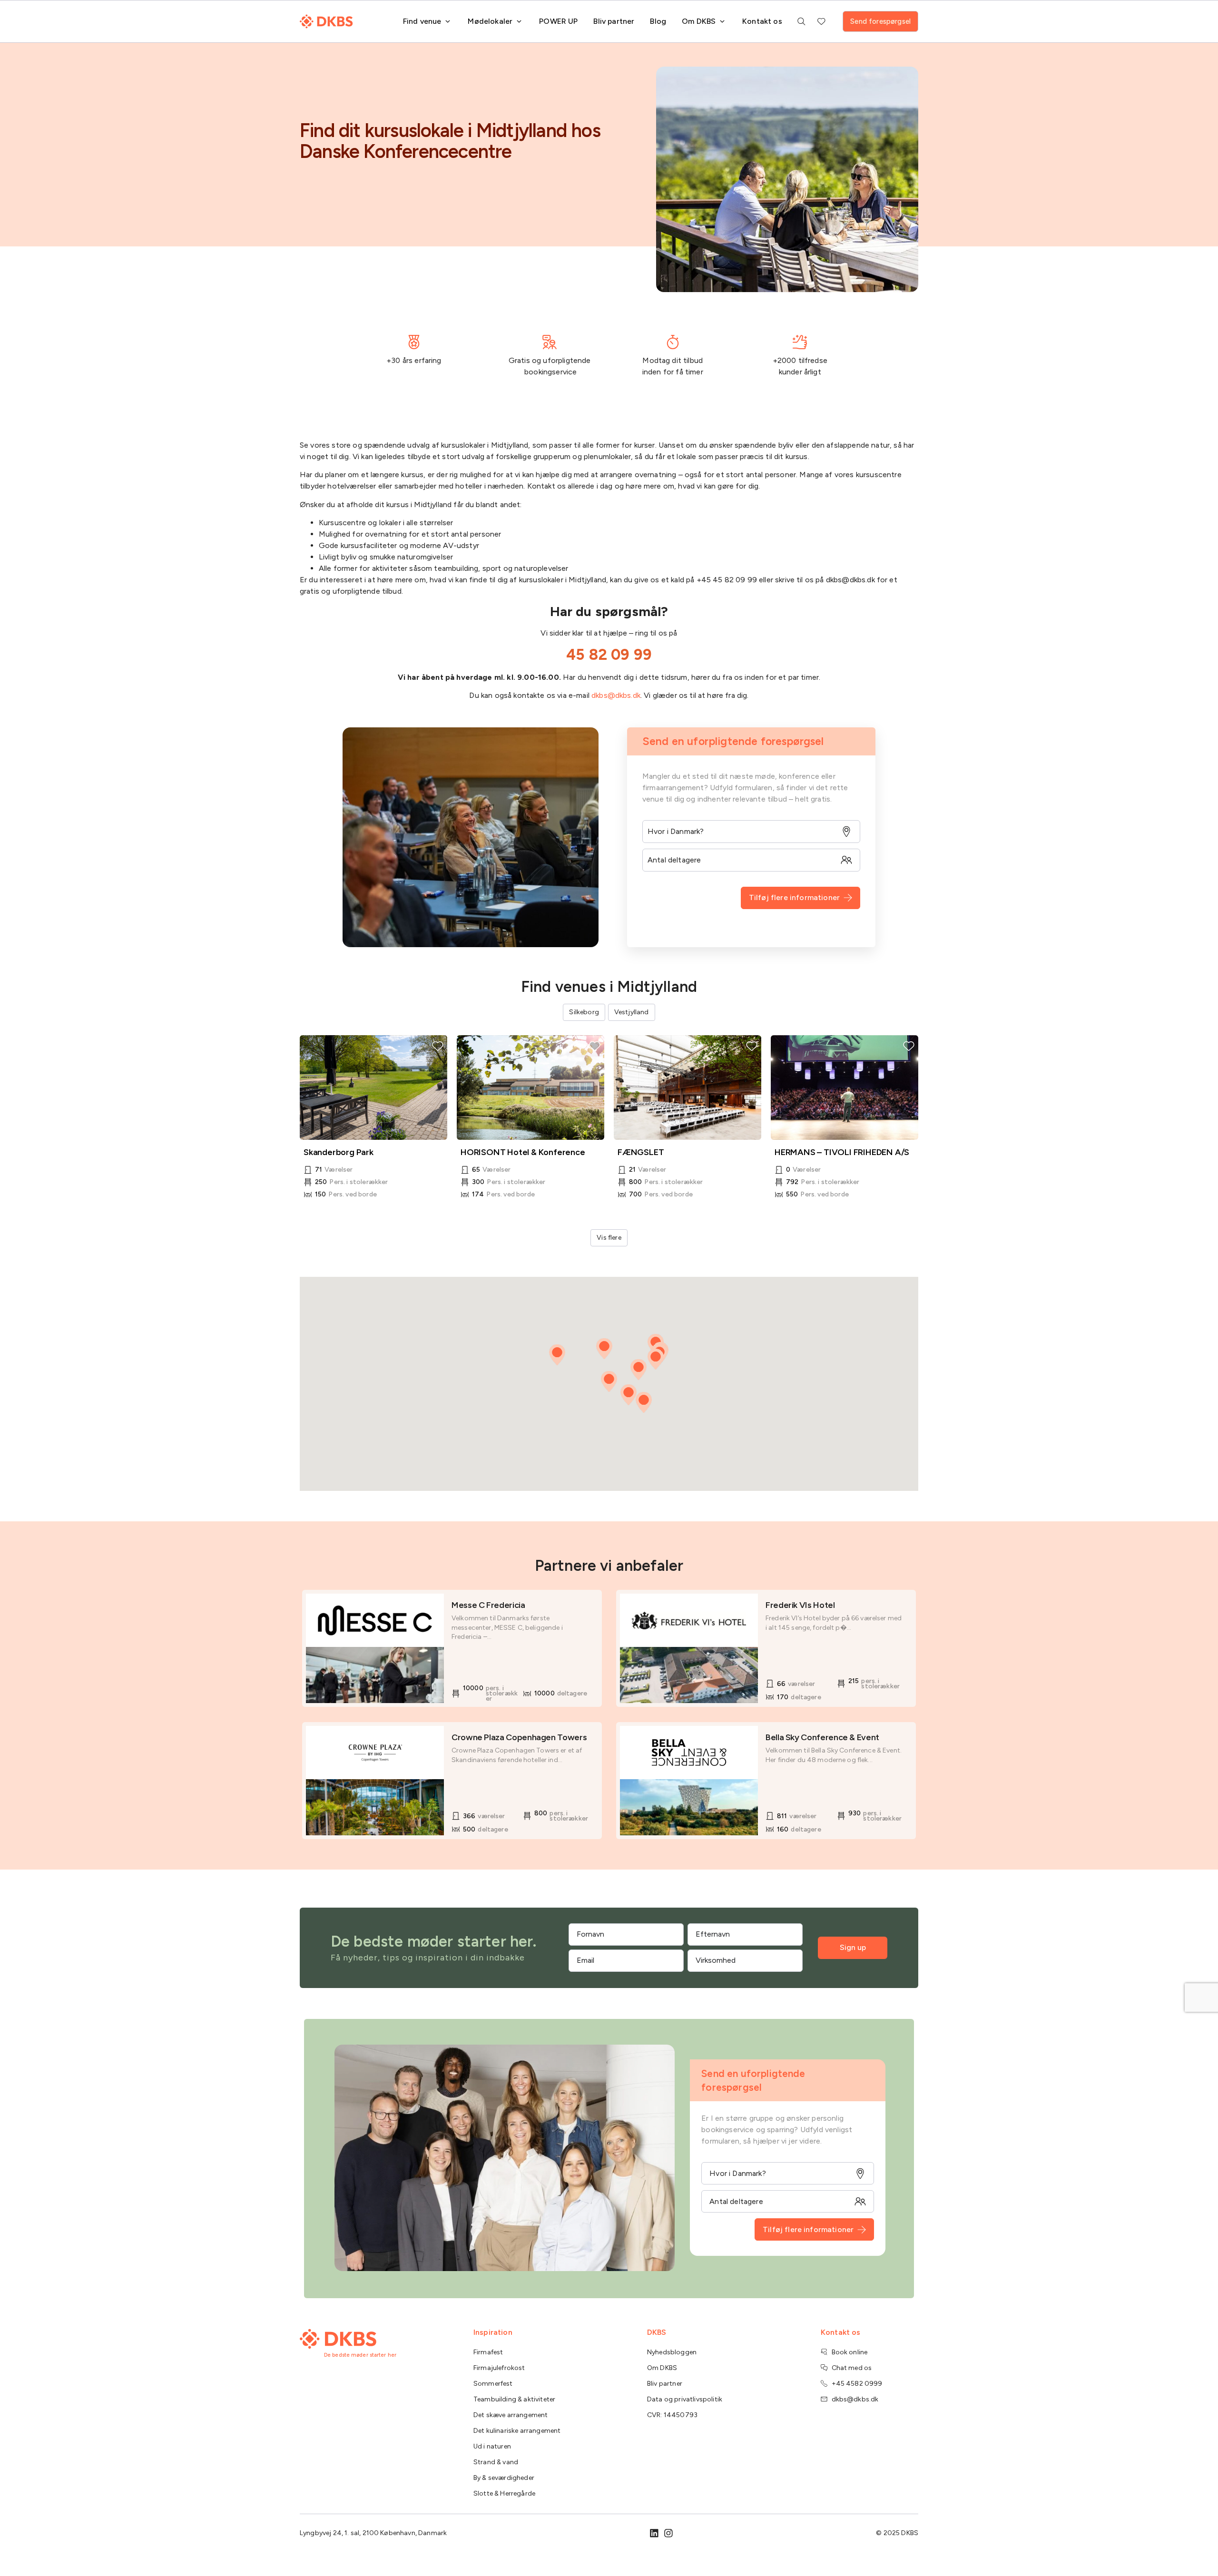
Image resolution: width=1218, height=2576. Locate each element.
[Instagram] (668, 2533)
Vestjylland (632, 1012)
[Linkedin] (654, 2533)
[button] (638, 1370)
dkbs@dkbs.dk (616, 695)
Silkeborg (584, 1012)
